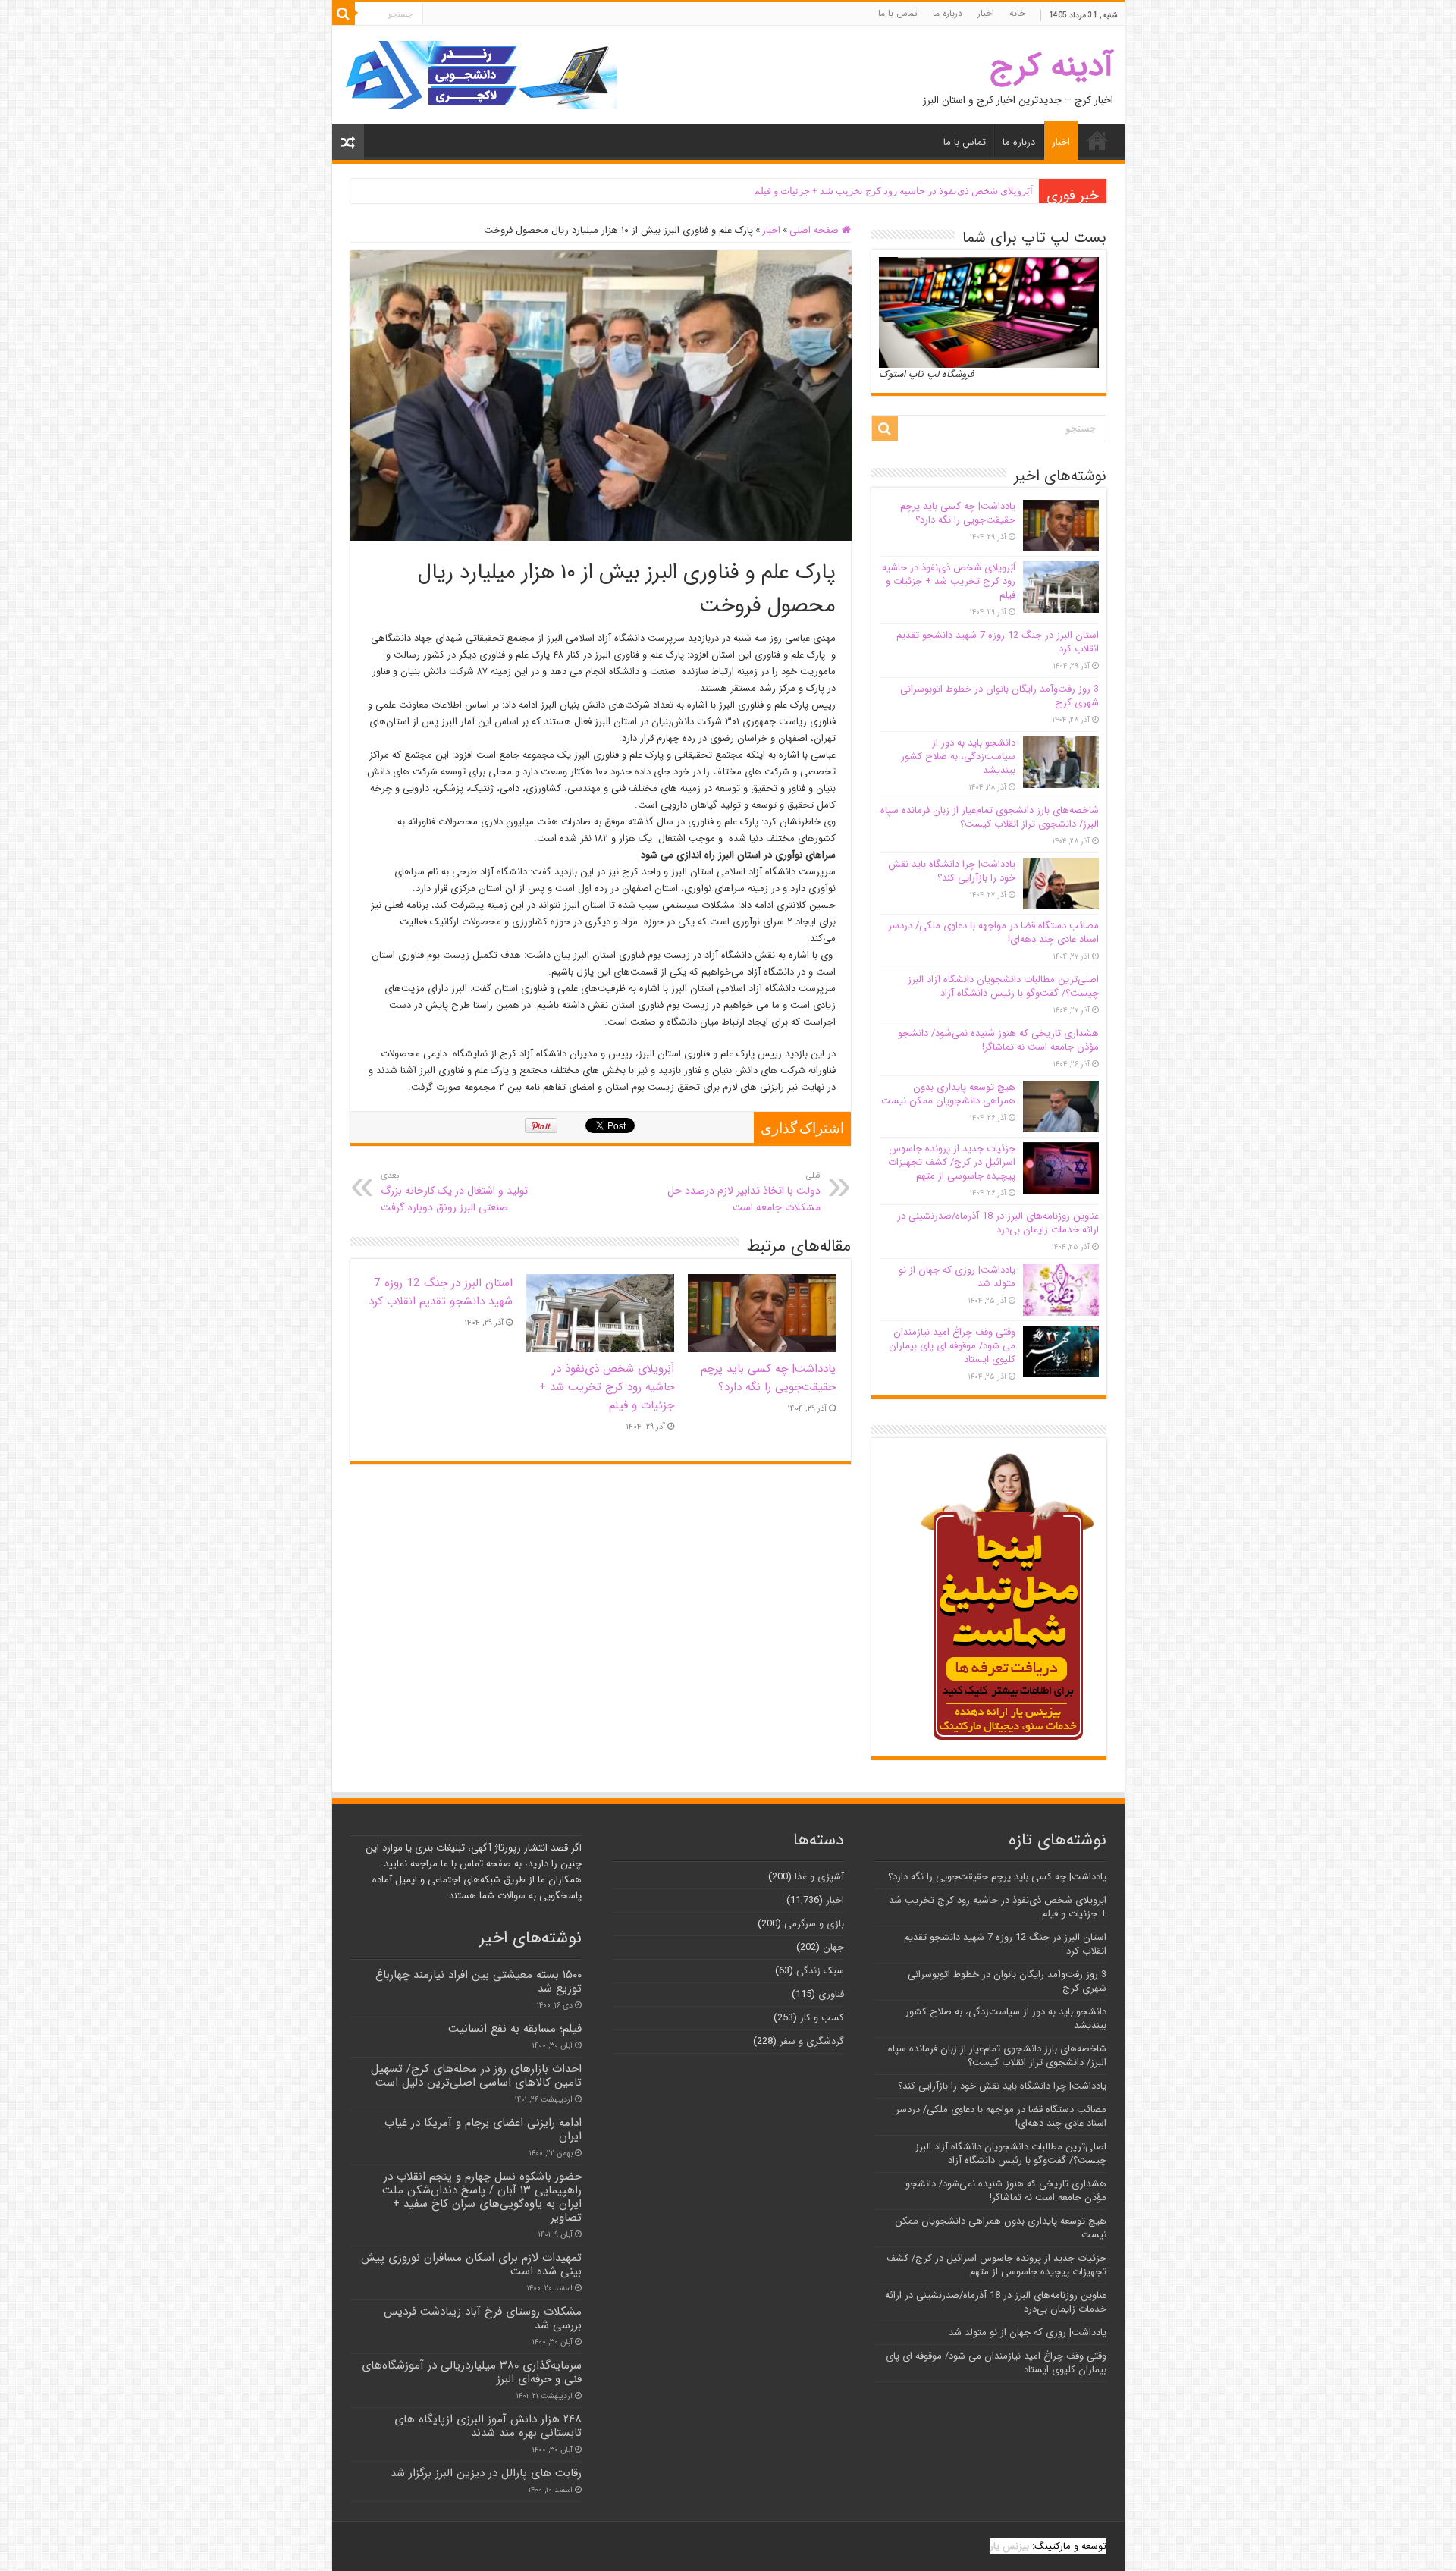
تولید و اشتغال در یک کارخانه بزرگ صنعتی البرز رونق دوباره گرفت (454, 1192)
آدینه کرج (1051, 66)
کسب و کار (822, 2018)
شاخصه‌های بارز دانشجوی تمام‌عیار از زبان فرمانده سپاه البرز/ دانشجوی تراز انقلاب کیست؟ (990, 817)
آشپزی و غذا (819, 1877)
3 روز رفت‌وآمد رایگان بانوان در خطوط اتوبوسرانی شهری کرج (999, 696)
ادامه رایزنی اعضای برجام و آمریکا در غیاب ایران (483, 2130)
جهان (833, 1947)
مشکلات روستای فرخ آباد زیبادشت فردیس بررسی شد (483, 2318)
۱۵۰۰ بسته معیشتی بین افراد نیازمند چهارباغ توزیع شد (479, 1982)
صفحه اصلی (816, 230)
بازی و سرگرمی (814, 1924)
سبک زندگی (820, 1971)
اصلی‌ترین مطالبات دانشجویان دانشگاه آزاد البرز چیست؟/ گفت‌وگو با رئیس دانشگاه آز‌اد (1003, 986)
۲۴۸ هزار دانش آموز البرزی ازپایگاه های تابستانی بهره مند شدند (488, 2426)
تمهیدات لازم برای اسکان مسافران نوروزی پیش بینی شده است (471, 2265)
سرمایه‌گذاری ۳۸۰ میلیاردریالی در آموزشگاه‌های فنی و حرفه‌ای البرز (472, 2372)
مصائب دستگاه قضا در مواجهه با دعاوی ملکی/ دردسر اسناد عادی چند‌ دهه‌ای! (993, 932)
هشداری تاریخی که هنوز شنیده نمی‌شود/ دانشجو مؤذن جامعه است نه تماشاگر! (998, 1040)
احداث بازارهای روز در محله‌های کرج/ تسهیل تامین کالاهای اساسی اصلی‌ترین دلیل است (476, 2076)
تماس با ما (898, 13)
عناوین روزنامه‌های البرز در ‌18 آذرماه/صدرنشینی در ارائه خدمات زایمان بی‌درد (998, 1223)
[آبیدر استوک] (480, 75)
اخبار (986, 13)
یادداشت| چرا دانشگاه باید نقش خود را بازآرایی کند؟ (952, 871)
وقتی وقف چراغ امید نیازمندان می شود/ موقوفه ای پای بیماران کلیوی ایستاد (952, 1346)
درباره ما (948, 13)
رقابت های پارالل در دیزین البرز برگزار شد (484, 2473)
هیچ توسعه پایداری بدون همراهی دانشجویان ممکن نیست (948, 1094)
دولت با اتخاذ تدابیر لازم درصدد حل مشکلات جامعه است (744, 1192)
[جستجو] (344, 14)
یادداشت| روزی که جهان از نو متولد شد (957, 1277)
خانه (1017, 13)
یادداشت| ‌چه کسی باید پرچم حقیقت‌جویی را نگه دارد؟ (768, 1378)
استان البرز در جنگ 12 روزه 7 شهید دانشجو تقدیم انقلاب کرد (441, 1292)
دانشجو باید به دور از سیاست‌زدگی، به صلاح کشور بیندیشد (958, 757)
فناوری (831, 1994)
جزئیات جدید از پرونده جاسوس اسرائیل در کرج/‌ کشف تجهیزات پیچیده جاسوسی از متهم (952, 1162)
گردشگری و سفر (812, 2041)
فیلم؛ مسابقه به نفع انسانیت (515, 2029)
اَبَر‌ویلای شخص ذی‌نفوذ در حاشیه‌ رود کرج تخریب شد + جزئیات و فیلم (893, 191)
